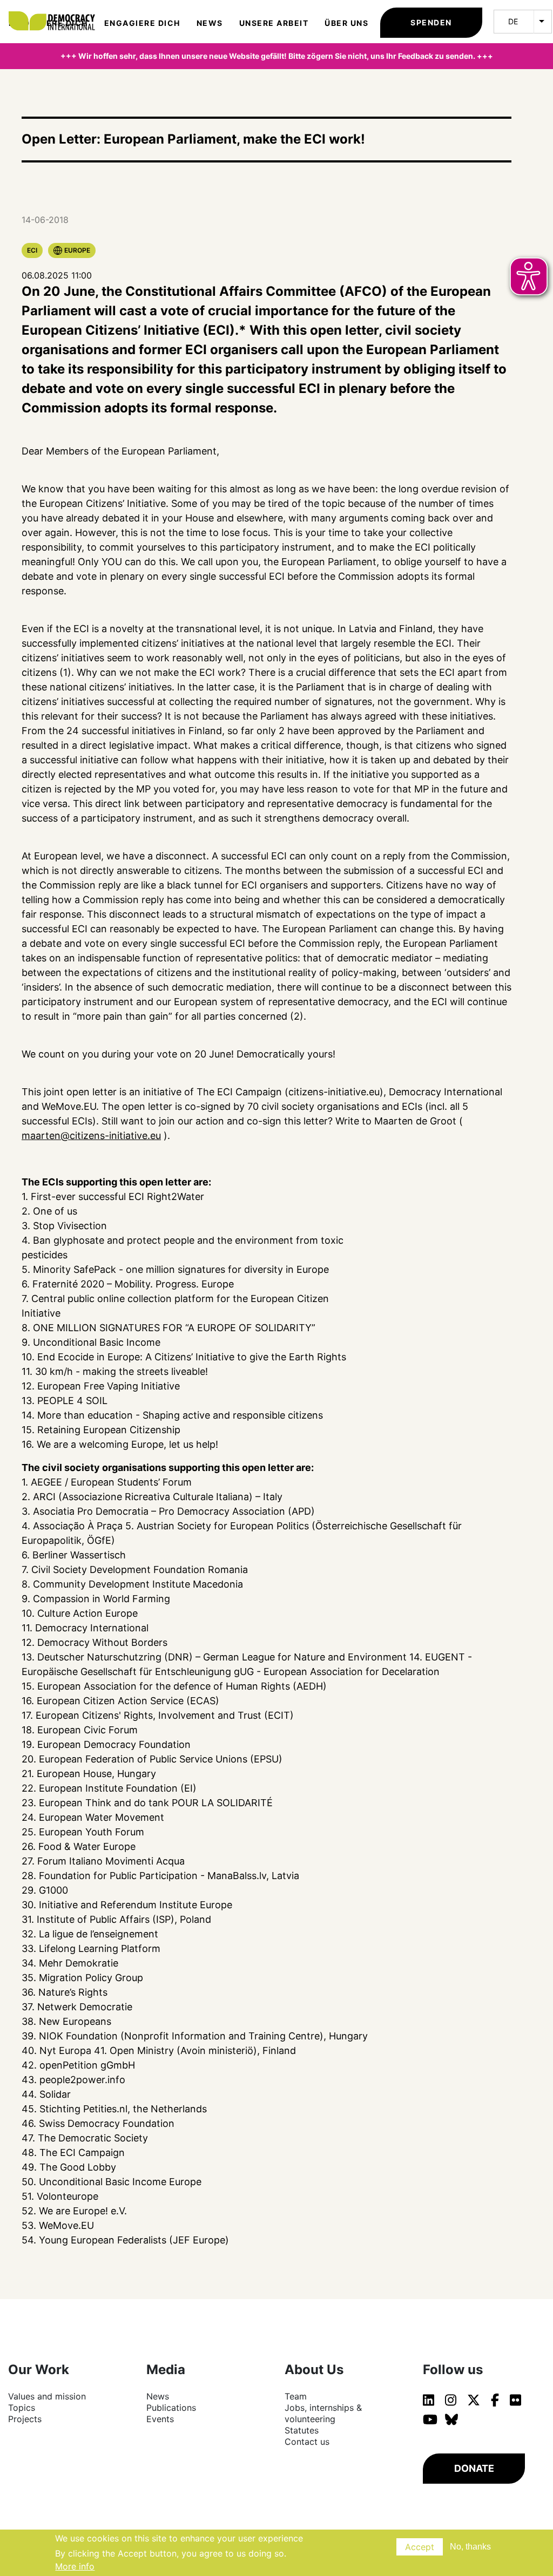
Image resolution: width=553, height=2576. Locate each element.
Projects (25, 2419)
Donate (474, 2468)
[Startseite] (57, 11)
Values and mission (47, 2396)
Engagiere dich (142, 23)
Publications (171, 2408)
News (210, 23)
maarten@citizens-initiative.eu (91, 1136)
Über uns (346, 23)
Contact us (307, 2442)
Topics (22, 2408)
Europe (77, 250)
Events (160, 2419)
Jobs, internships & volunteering (323, 2413)
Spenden (431, 22)
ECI (32, 250)
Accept (420, 2547)
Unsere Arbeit (274, 23)
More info (75, 2566)
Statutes (302, 2430)
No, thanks (470, 2547)
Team (296, 2396)
